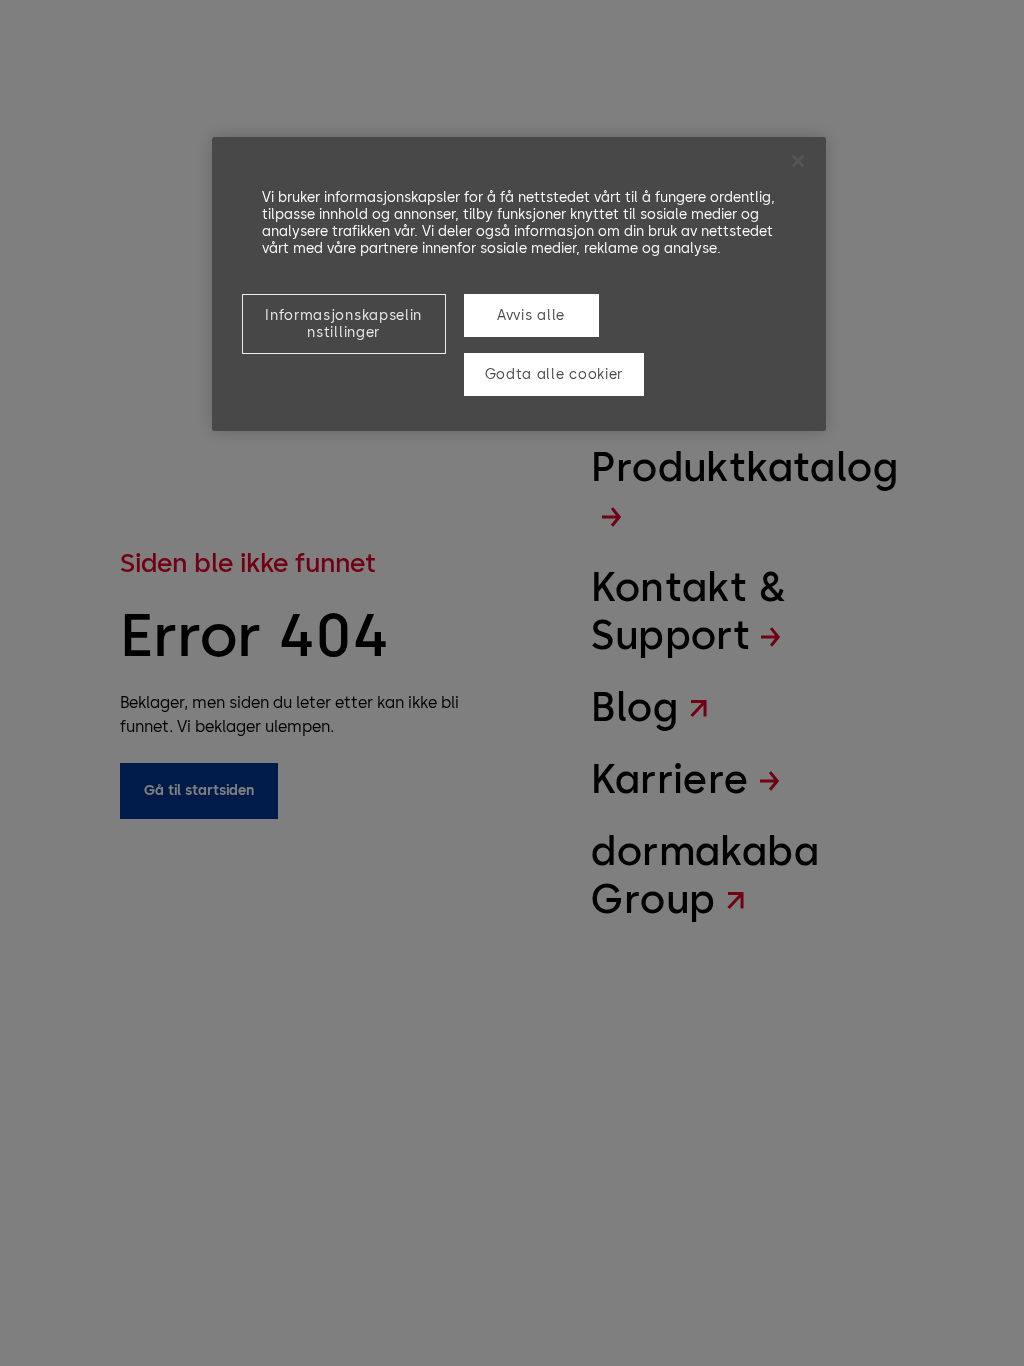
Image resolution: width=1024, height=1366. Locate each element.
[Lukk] (798, 161)
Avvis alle (531, 315)
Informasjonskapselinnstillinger (343, 324)
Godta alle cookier (554, 374)
